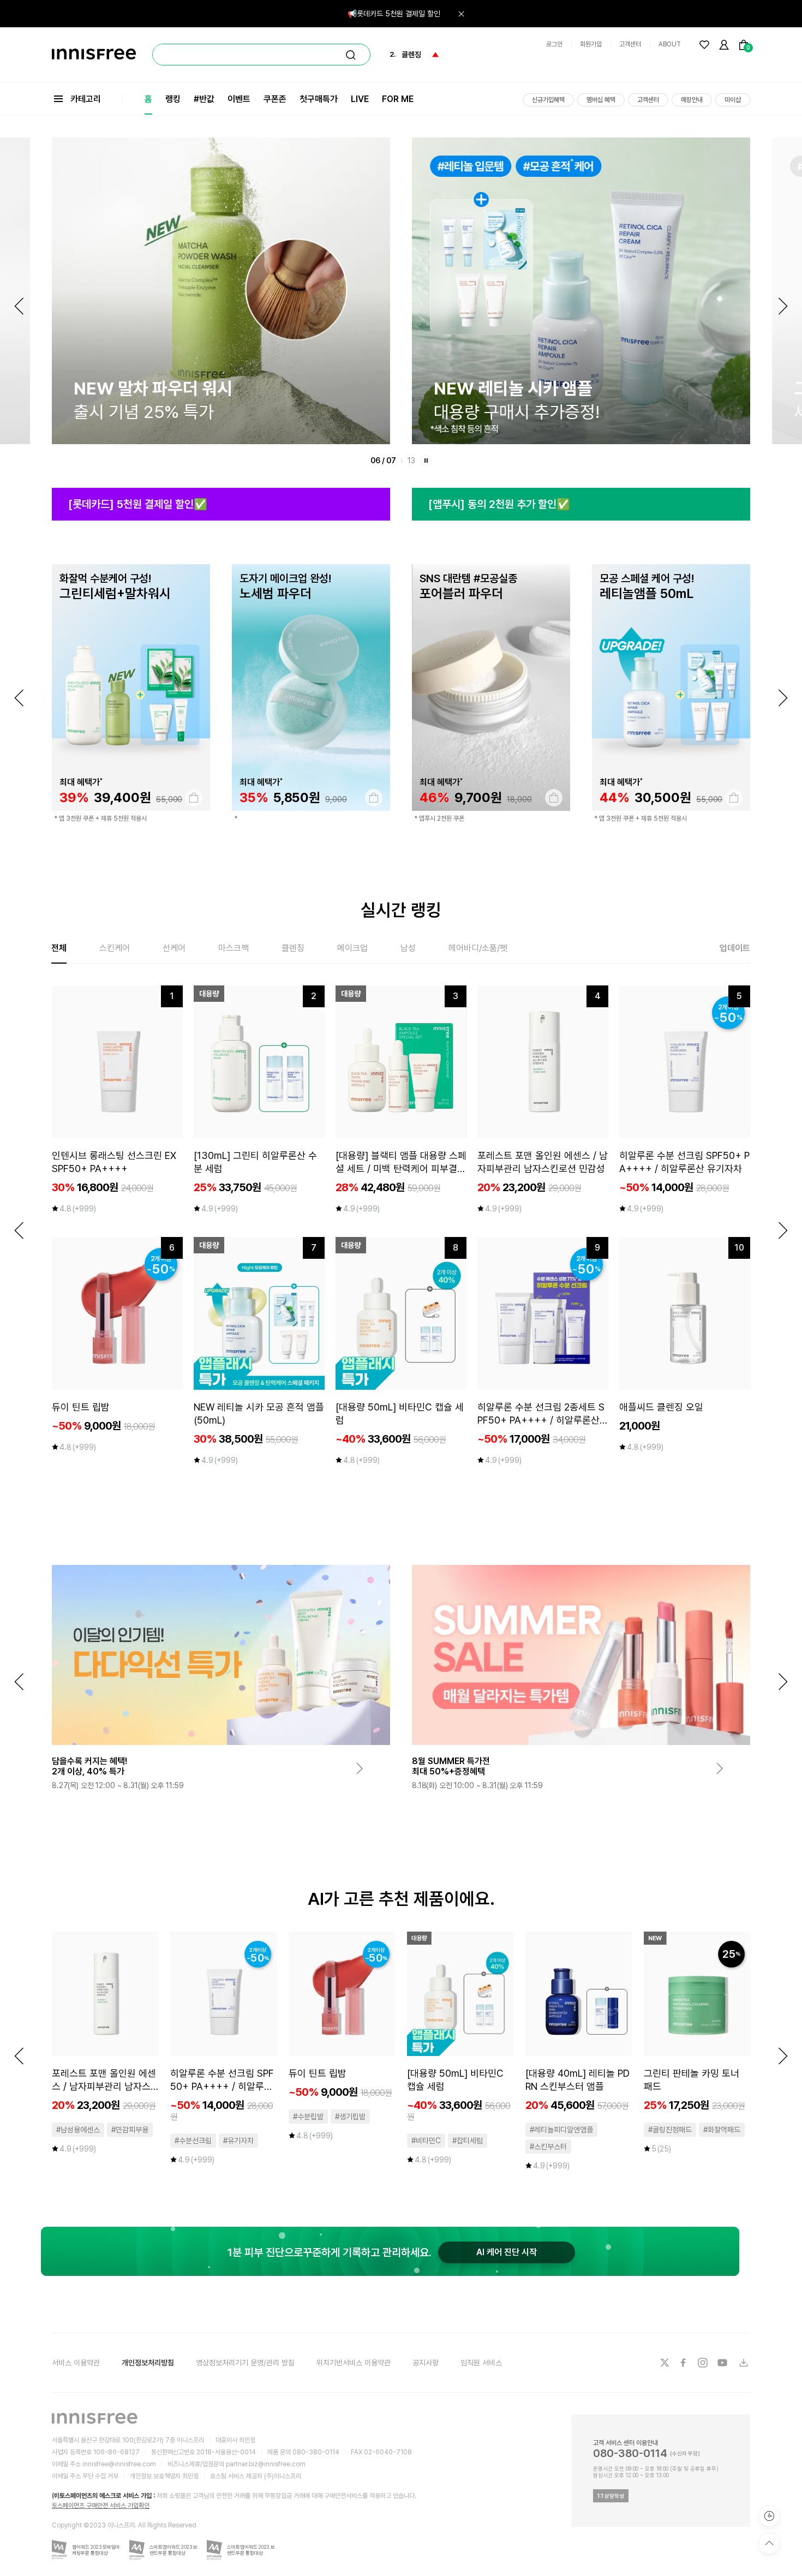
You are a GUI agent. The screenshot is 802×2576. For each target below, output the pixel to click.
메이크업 (352, 948)
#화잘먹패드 (722, 2130)
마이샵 (733, 100)
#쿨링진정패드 (670, 2130)
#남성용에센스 (78, 2130)
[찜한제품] (704, 45)
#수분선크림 (193, 2141)
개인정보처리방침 (148, 2363)
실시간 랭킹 (401, 910)
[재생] (426, 461)
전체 (59, 948)
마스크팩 (234, 948)
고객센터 (630, 44)
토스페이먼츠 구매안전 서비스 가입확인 (101, 2506)
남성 (408, 948)
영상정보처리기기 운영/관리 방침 (245, 2363)
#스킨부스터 (548, 2147)
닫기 (461, 14)
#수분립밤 (308, 2117)
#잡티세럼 (468, 2141)
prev (19, 698)
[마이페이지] (724, 45)
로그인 (554, 44)
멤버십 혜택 (601, 100)
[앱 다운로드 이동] (743, 2363)
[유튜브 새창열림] (723, 2363)
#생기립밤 (350, 2117)
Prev (19, 306)
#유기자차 (238, 2141)
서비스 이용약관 (76, 2363)
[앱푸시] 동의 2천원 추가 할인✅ (499, 504)
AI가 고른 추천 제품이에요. (401, 1899)
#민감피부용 (130, 2130)
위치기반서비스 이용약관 (354, 2363)
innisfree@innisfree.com (119, 2464)
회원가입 (591, 44)
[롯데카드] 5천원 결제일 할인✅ (138, 504)
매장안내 (692, 100)
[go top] (769, 2543)
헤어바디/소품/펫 (478, 948)
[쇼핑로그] (769, 2516)
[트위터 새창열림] (665, 2363)
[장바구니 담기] (194, 798)
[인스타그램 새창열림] (704, 2363)
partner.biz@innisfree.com (266, 2464)
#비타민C (426, 2141)
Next (783, 306)
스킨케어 (115, 948)
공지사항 (426, 2363)
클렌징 (293, 948)
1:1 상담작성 (611, 2496)
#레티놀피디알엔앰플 (561, 2130)
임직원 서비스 (481, 2363)
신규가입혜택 (548, 100)
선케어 (174, 948)
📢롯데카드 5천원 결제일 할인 (394, 14)
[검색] (351, 55)
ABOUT (670, 44)
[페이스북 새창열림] (684, 2363)
